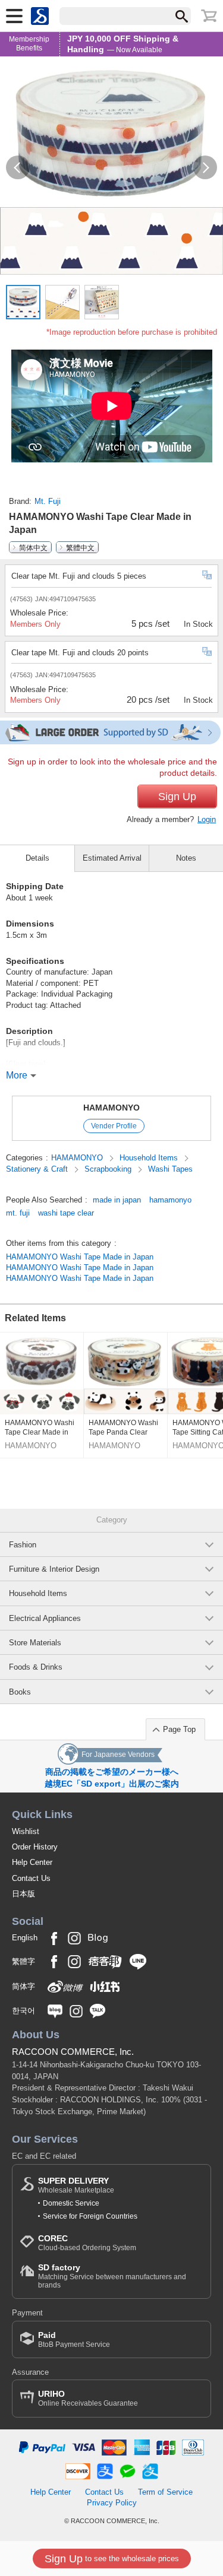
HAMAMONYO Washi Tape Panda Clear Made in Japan (123, 1428)
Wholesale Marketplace (76, 2185)
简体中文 (33, 547)
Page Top (179, 1729)
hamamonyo (170, 1200)
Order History (35, 1847)
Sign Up (177, 797)
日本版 (23, 1894)
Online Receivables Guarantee (88, 2398)
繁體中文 (80, 547)
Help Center (32, 1862)
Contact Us (31, 1878)
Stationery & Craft (38, 1169)
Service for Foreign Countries (90, 2216)
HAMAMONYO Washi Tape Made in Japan (80, 1257)
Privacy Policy (112, 2503)
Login (207, 819)
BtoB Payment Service (74, 2339)
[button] (18, 167)
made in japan (117, 1200)
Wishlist (26, 1831)
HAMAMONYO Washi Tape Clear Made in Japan (40, 1428)
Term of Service (165, 2492)
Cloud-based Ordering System (87, 2243)
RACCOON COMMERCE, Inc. (73, 2052)
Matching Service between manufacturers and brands (112, 2276)
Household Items (150, 1158)
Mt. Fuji (48, 501)
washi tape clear (66, 1213)
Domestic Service (71, 2203)
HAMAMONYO (111, 1108)
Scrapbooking (109, 1169)
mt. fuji (18, 1213)
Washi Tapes (170, 1169)
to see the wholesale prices (112, 2559)
